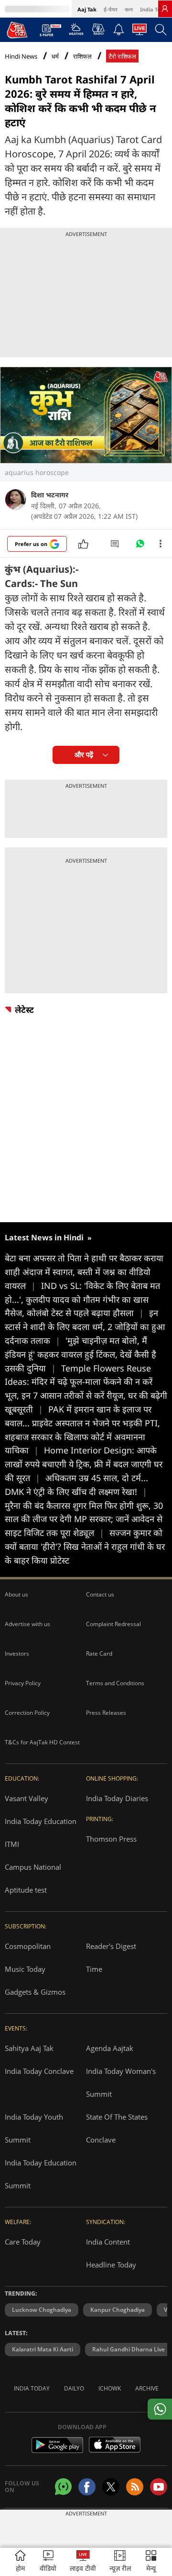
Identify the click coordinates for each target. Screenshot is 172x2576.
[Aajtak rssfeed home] (135, 2487)
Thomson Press (111, 1839)
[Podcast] (98, 29)
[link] (165, 9)
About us (16, 1594)
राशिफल (82, 57)
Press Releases (106, 1713)
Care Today (23, 2242)
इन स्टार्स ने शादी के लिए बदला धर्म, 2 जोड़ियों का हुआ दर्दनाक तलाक (85, 1327)
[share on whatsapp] (160, 2409)
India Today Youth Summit (34, 2128)
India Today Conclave (39, 2071)
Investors (17, 1654)
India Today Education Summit (41, 2174)
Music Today (25, 1969)
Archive (147, 2388)
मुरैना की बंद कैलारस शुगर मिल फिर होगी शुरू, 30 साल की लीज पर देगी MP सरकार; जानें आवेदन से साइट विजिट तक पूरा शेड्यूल (84, 1519)
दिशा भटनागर (50, 495)
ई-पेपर (111, 9)
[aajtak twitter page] (111, 2487)
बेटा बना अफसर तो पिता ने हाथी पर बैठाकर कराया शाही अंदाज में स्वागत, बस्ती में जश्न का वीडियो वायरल (84, 1272)
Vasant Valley (27, 1798)
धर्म (55, 57)
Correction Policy (27, 1713)
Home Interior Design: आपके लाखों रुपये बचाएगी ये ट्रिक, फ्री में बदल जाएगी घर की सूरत (84, 1464)
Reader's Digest (111, 1946)
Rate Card (99, 1654)
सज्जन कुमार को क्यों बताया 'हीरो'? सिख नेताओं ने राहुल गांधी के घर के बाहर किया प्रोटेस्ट (85, 1546)
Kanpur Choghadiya (118, 2310)
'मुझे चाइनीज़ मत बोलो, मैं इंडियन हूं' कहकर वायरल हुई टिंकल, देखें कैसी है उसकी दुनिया (81, 1354)
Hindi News (21, 56)
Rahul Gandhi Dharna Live (129, 2349)
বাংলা (129, 9)
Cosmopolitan (28, 1946)
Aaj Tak (87, 9)
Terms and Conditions (115, 1683)
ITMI (12, 1844)
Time (94, 1969)
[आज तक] (17, 30)
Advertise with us (27, 1624)
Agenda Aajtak (110, 2048)
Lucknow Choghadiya (42, 2310)
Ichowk (110, 2388)
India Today (155, 9)
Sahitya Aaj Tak (29, 2048)
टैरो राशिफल (122, 57)
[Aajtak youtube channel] (159, 2487)
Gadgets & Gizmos (35, 1992)
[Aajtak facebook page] (87, 2487)
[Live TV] (140, 32)
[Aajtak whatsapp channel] (63, 2487)
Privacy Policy (23, 1683)
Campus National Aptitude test (33, 1878)
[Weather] (76, 32)
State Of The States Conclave (117, 2128)
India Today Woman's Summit (121, 2082)
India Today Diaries (117, 1798)
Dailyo (74, 2388)
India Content (108, 2242)
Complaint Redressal (113, 1624)
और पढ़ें (84, 755)
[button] (151, 2562)
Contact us (100, 1594)
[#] (140, 546)
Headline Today (111, 2265)
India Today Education (41, 1821)
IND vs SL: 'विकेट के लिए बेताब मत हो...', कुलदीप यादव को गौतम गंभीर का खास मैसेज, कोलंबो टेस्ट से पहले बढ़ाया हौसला (82, 1299)
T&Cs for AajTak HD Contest (42, 1742)
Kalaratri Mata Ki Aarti (43, 2349)
